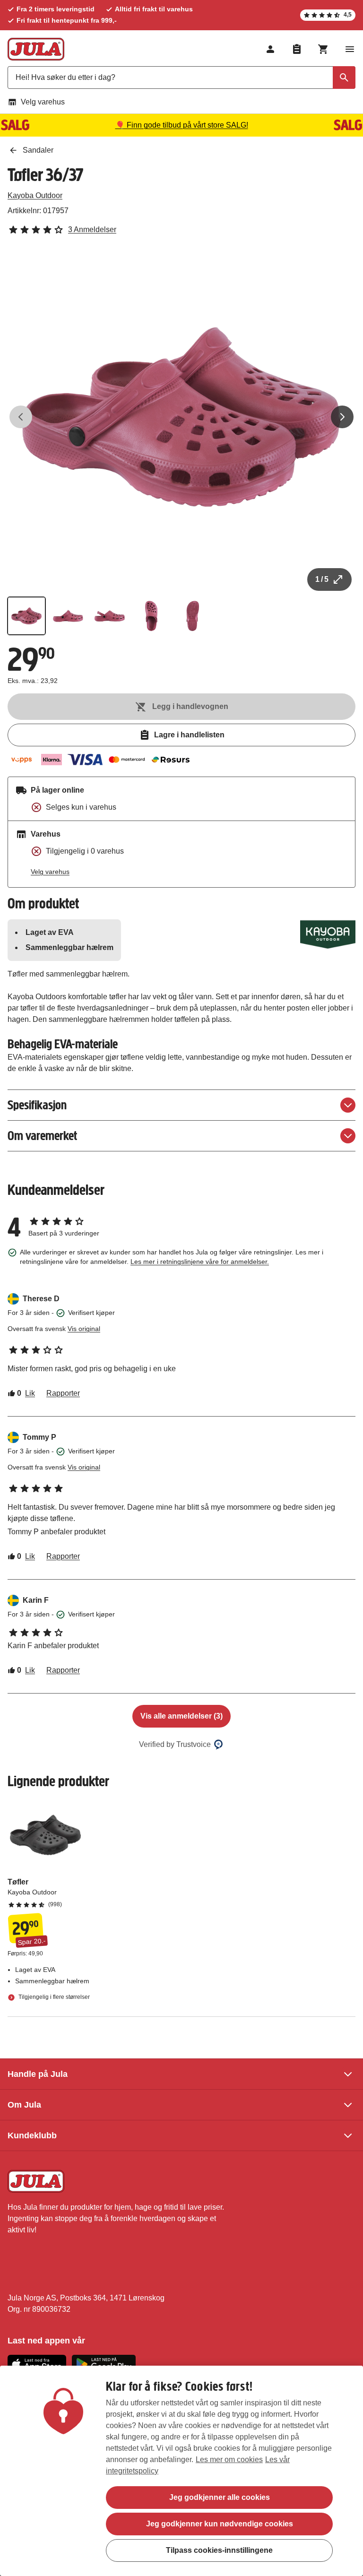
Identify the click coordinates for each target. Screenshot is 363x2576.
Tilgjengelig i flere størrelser (53, 1997)
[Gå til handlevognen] (323, 49)
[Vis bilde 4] (151, 616)
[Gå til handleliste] (297, 49)
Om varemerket (42, 1136)
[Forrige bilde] (21, 417)
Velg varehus (43, 102)
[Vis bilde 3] (110, 616)
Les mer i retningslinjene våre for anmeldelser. (200, 1262)
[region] (181, 2471)
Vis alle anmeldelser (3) (181, 1716)
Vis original (84, 1329)
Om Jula (24, 2105)
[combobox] (181, 78)
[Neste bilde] (342, 417)
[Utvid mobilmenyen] (350, 49)
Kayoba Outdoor (35, 195)
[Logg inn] (270, 49)
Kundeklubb (32, 2135)
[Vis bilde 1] (26, 616)
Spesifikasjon (37, 1105)
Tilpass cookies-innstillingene (219, 2550)
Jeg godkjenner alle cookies (220, 2497)
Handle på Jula (38, 2074)
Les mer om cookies (229, 2459)
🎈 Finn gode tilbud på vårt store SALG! (182, 125)
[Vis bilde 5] (193, 616)
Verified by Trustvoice (175, 1744)
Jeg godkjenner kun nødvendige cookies (220, 2524)
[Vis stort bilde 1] (181, 417)
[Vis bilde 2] (68, 616)
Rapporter (63, 1393)
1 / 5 (322, 579)
